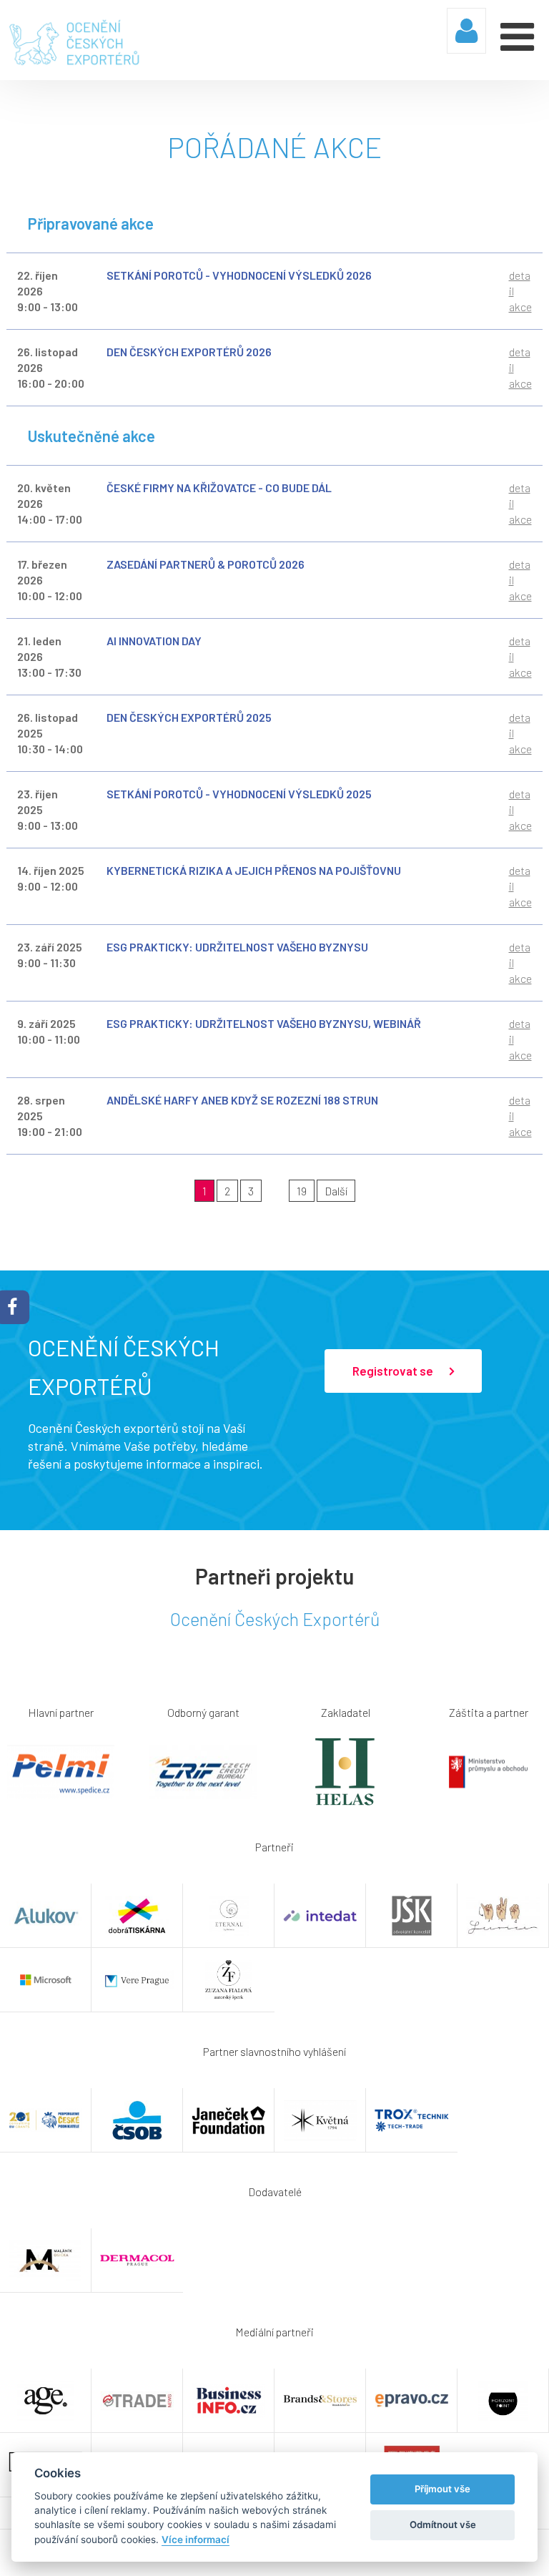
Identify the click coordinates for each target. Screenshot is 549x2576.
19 (302, 1191)
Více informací (196, 2540)
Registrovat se (394, 1371)
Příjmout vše (442, 2489)
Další (336, 1191)
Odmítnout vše (443, 2524)
